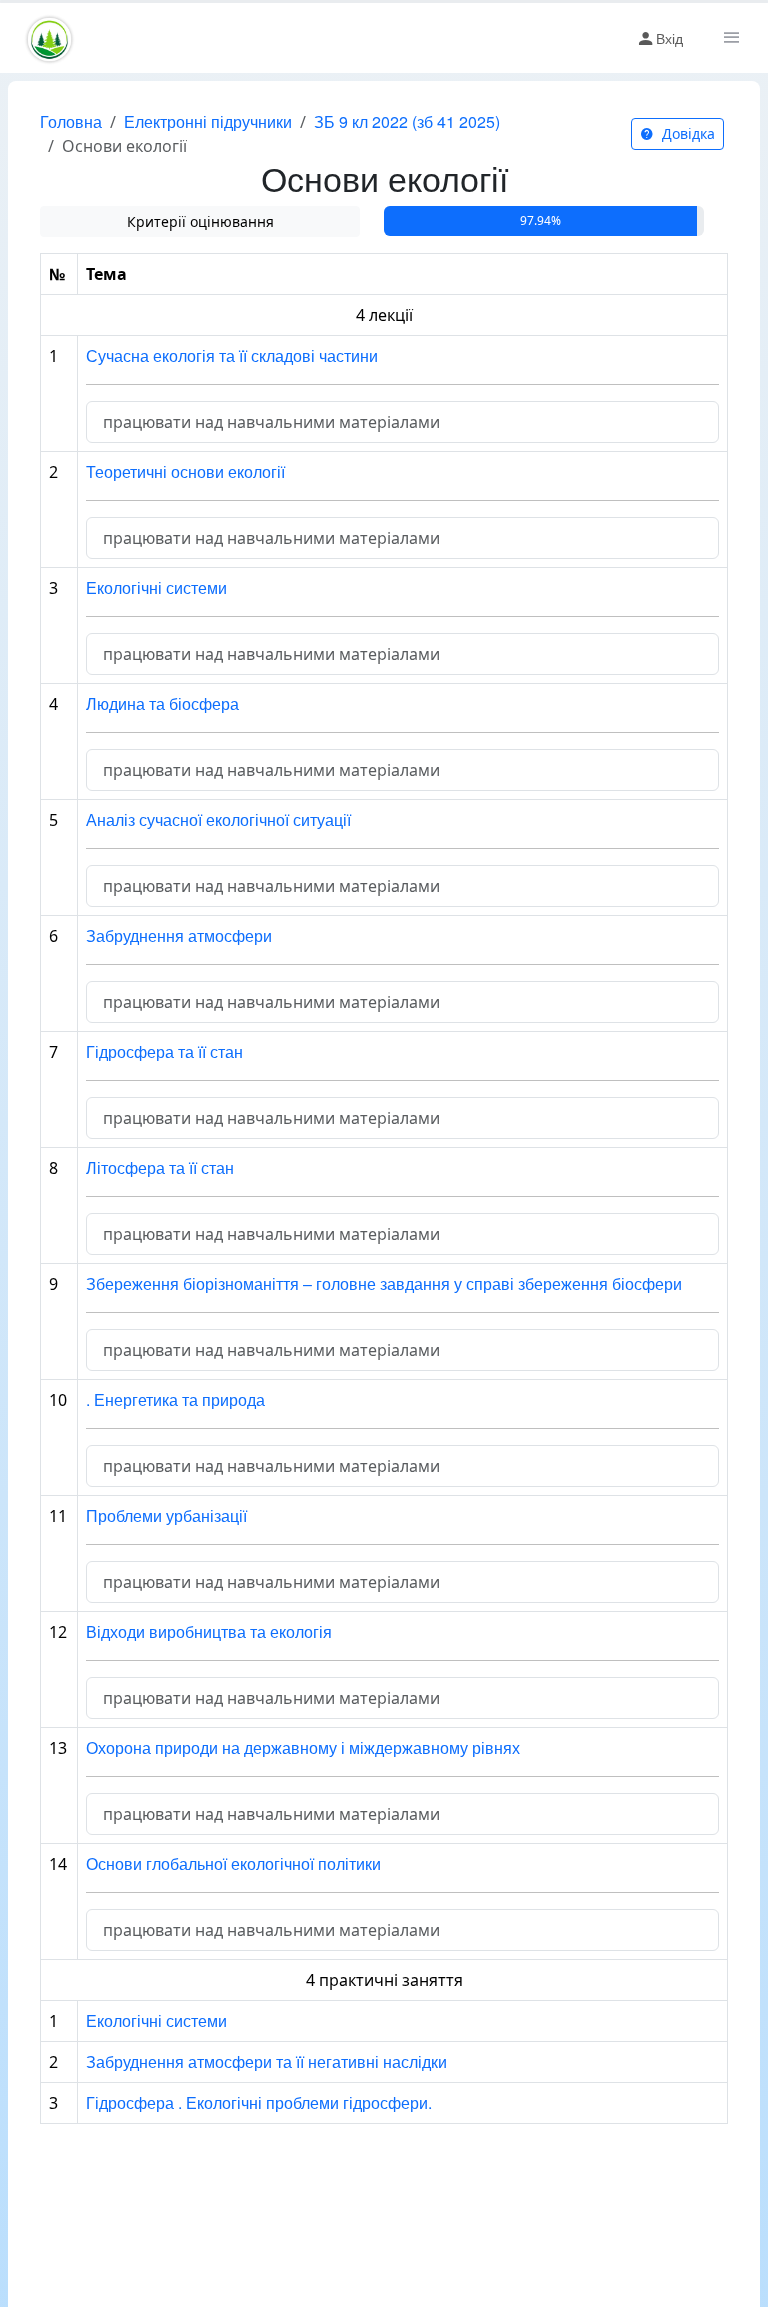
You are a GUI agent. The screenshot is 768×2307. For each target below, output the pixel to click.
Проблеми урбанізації (166, 1515)
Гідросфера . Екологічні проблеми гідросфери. (259, 2102)
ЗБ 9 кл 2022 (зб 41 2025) (407, 121)
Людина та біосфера (162, 703)
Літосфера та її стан (160, 1167)
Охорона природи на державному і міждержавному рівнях (303, 1747)
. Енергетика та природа (175, 1399)
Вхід (669, 38)
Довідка (686, 133)
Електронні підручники (208, 121)
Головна (71, 121)
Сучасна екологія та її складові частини (232, 355)
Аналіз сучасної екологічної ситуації (218, 819)
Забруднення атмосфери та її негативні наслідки (266, 2061)
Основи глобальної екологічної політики (233, 1863)
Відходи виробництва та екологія (209, 1631)
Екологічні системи (156, 587)
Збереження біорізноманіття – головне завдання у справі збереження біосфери (384, 1283)
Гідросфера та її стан (164, 1051)
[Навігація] (730, 38)
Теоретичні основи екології (185, 471)
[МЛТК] (49, 37)
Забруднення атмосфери (179, 935)
